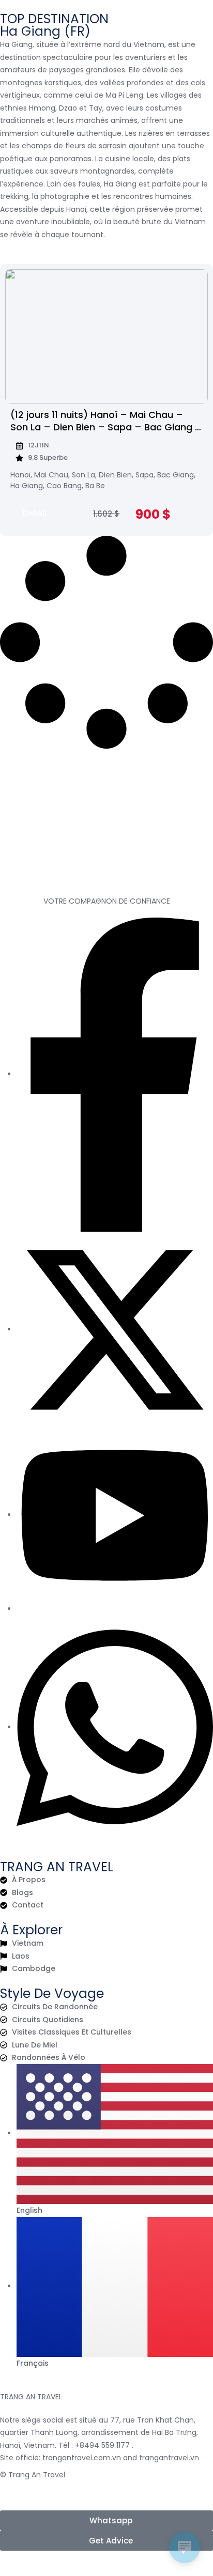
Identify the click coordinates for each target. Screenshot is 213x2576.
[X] (115, 1329)
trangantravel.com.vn (82, 2458)
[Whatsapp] (115, 1727)
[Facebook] (115, 1074)
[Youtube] (115, 1515)
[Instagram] (19, 1609)
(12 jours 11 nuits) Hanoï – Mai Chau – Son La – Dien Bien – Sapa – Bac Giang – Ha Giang (106, 427)
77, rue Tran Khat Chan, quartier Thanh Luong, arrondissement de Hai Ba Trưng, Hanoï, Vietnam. (99, 2433)
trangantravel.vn (169, 2458)
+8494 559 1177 (102, 2445)
